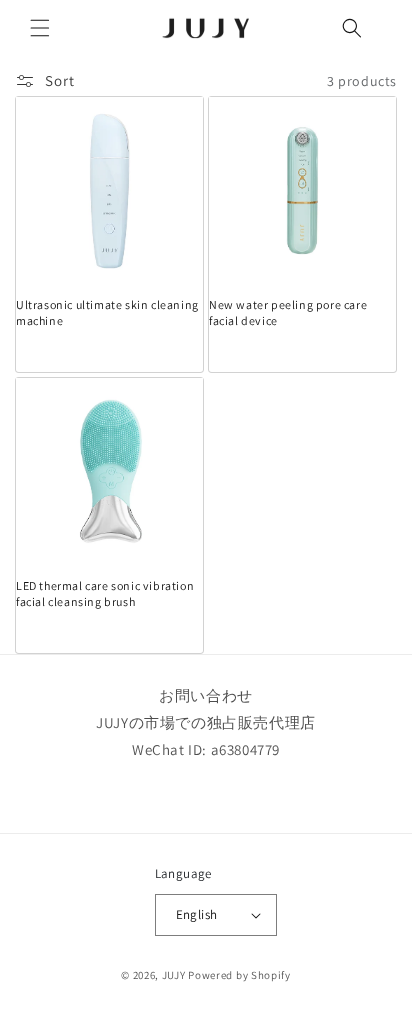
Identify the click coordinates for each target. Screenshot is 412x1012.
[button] (40, 28)
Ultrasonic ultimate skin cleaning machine (107, 312)
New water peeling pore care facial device (288, 312)
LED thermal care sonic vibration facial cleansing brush (105, 593)
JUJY (174, 975)
